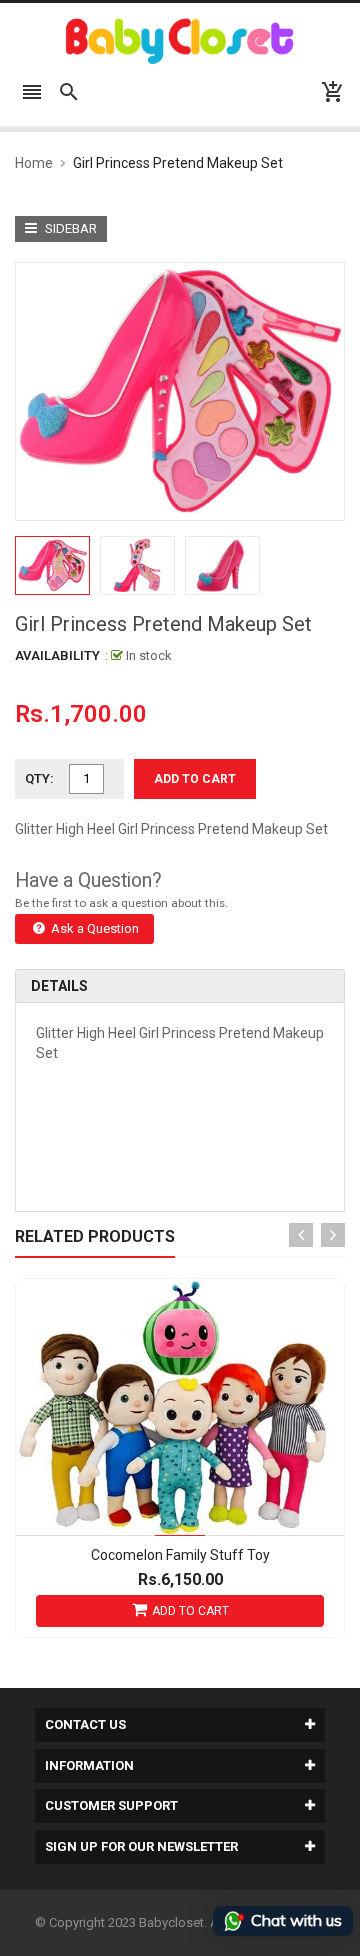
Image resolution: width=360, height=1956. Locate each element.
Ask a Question (93, 928)
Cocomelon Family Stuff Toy (180, 1555)
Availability (57, 655)
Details (59, 986)
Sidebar (69, 228)
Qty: (39, 778)
